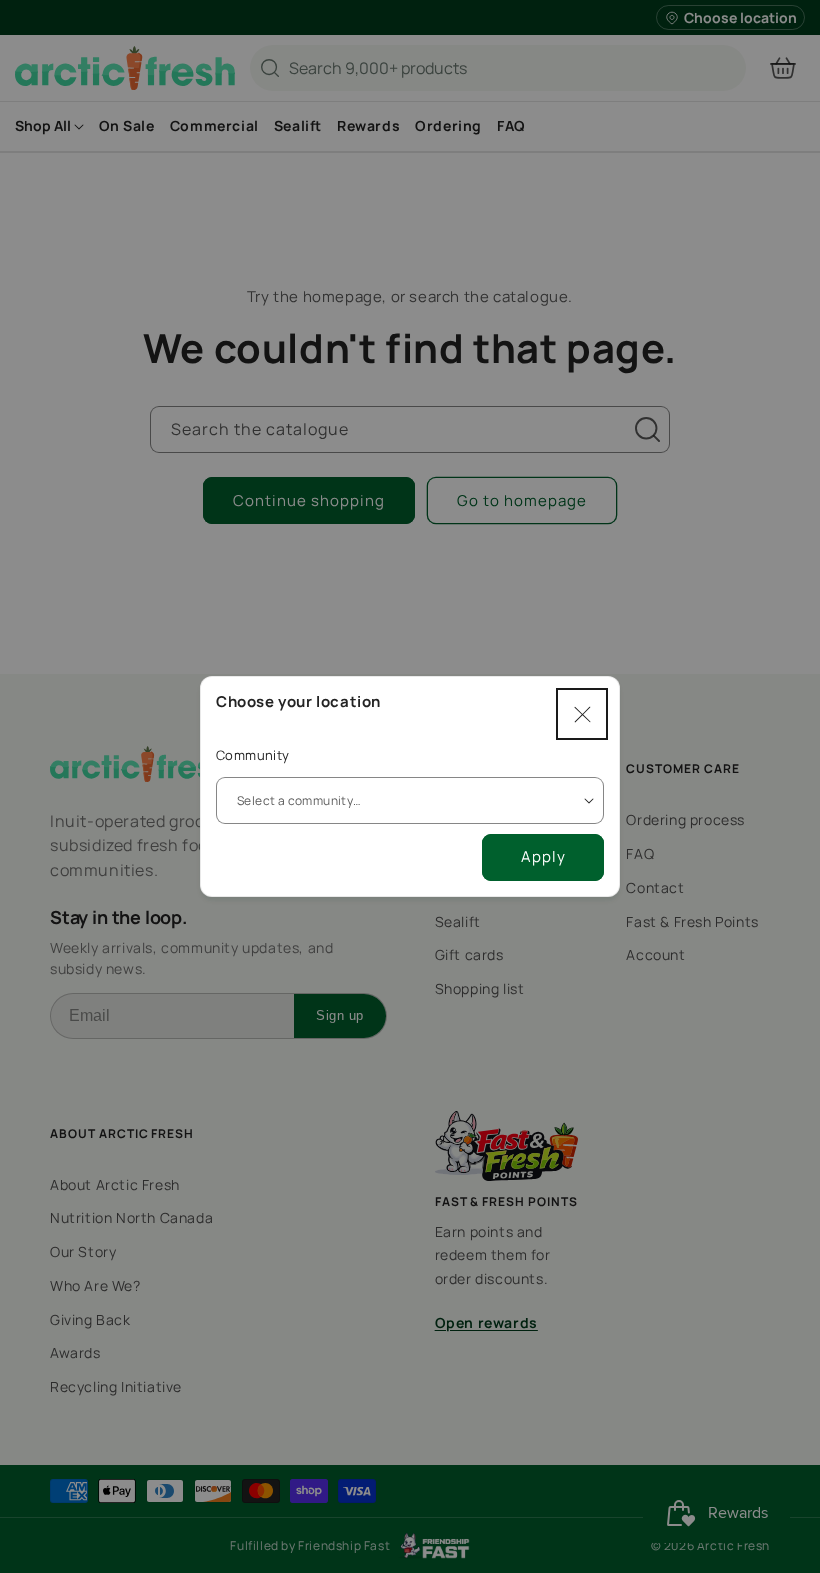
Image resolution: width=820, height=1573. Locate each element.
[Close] (582, 714)
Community (253, 755)
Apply (543, 856)
